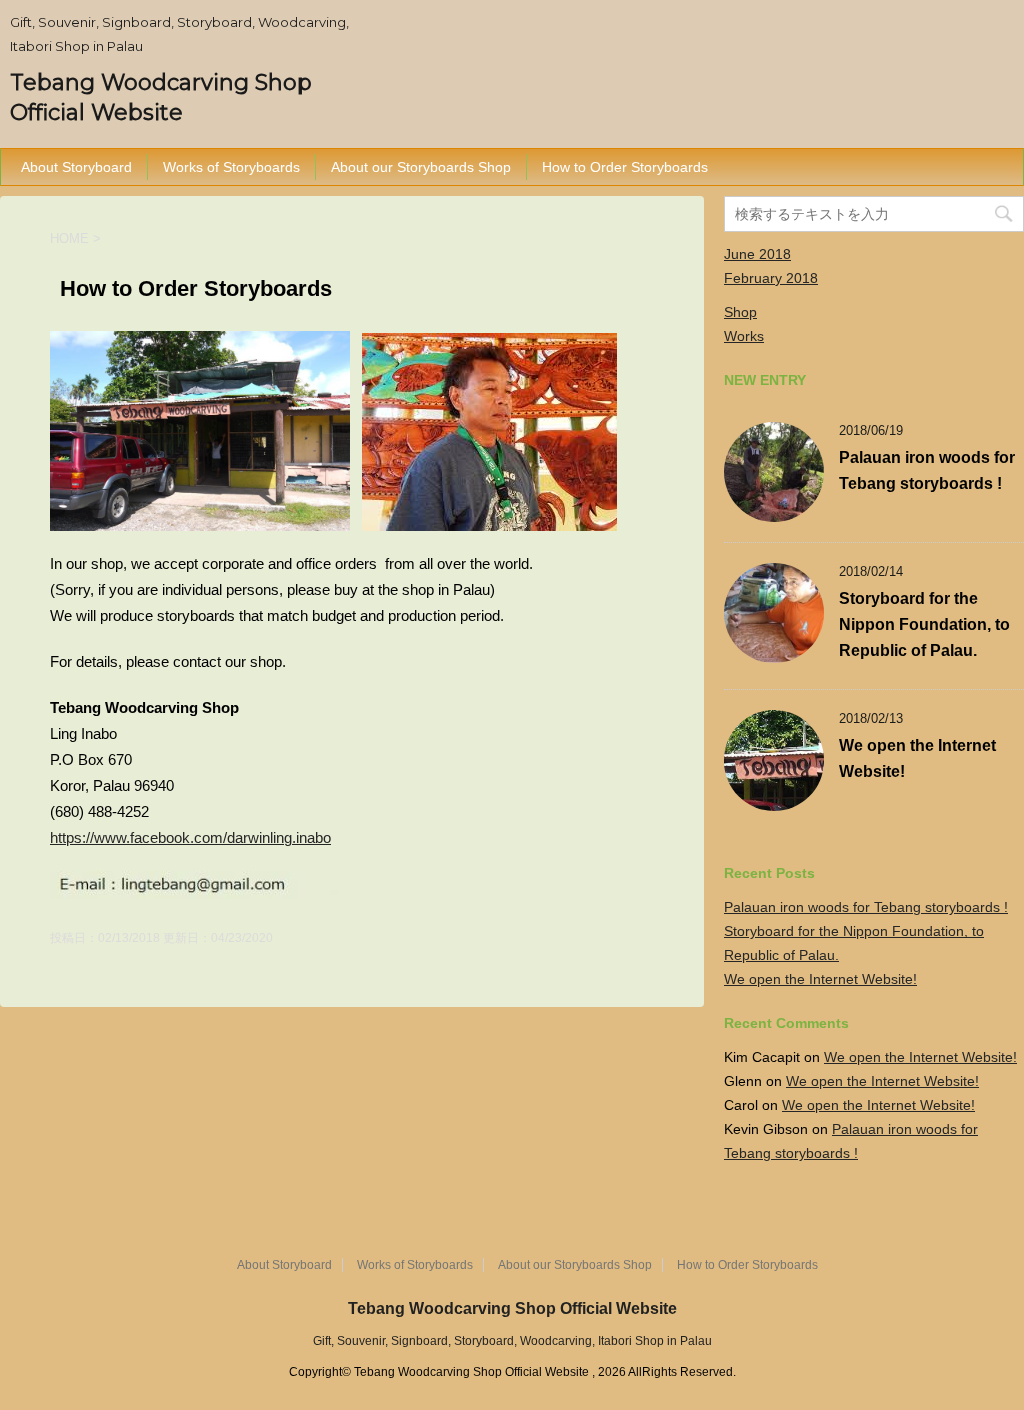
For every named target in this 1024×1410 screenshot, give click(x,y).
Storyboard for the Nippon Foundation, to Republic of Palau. (924, 624)
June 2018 (757, 254)
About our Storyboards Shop (421, 167)
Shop (740, 312)
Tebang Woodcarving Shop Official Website (512, 1308)
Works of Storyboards (231, 167)
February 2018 (771, 278)
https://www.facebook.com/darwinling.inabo (190, 837)
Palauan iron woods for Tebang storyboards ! (866, 907)
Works (744, 336)
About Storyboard (76, 167)
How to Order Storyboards (625, 167)
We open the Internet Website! (820, 979)
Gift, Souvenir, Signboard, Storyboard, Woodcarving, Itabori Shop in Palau (512, 1341)
